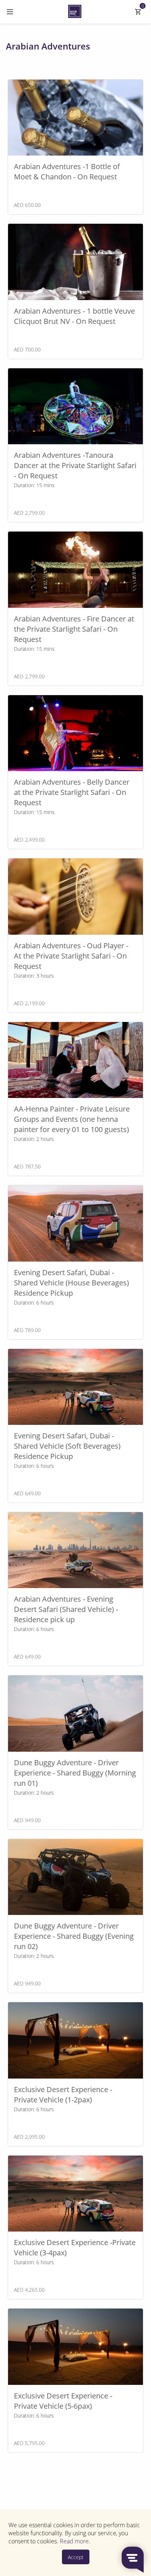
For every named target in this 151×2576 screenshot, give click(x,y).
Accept (76, 2557)
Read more (74, 2541)
